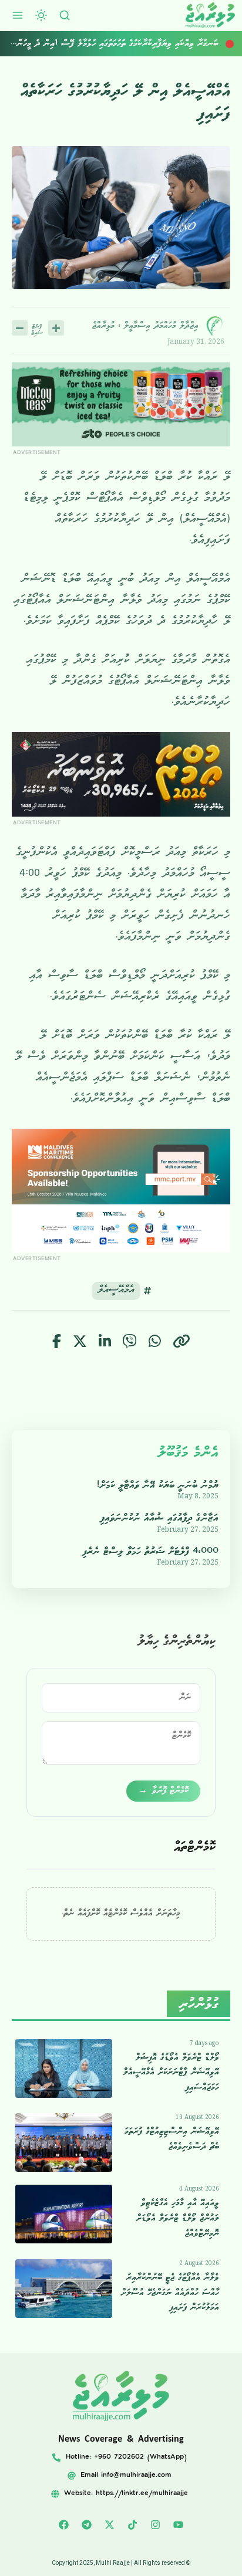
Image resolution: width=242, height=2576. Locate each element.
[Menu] (18, 15)
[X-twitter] (110, 2525)
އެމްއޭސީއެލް (116, 1291)
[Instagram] (156, 2525)
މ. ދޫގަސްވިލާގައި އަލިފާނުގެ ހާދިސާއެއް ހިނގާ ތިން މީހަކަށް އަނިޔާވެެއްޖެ (121, 43)
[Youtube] (179, 2525)
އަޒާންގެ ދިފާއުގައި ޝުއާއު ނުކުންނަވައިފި (159, 1518)
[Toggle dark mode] (41, 15)
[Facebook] (64, 2525)
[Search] (65, 15)
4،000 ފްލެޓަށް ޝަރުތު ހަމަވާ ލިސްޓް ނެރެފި (151, 1551)
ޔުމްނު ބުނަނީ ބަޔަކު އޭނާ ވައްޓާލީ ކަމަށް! (158, 1485)
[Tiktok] (133, 2525)
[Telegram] (87, 2525)
